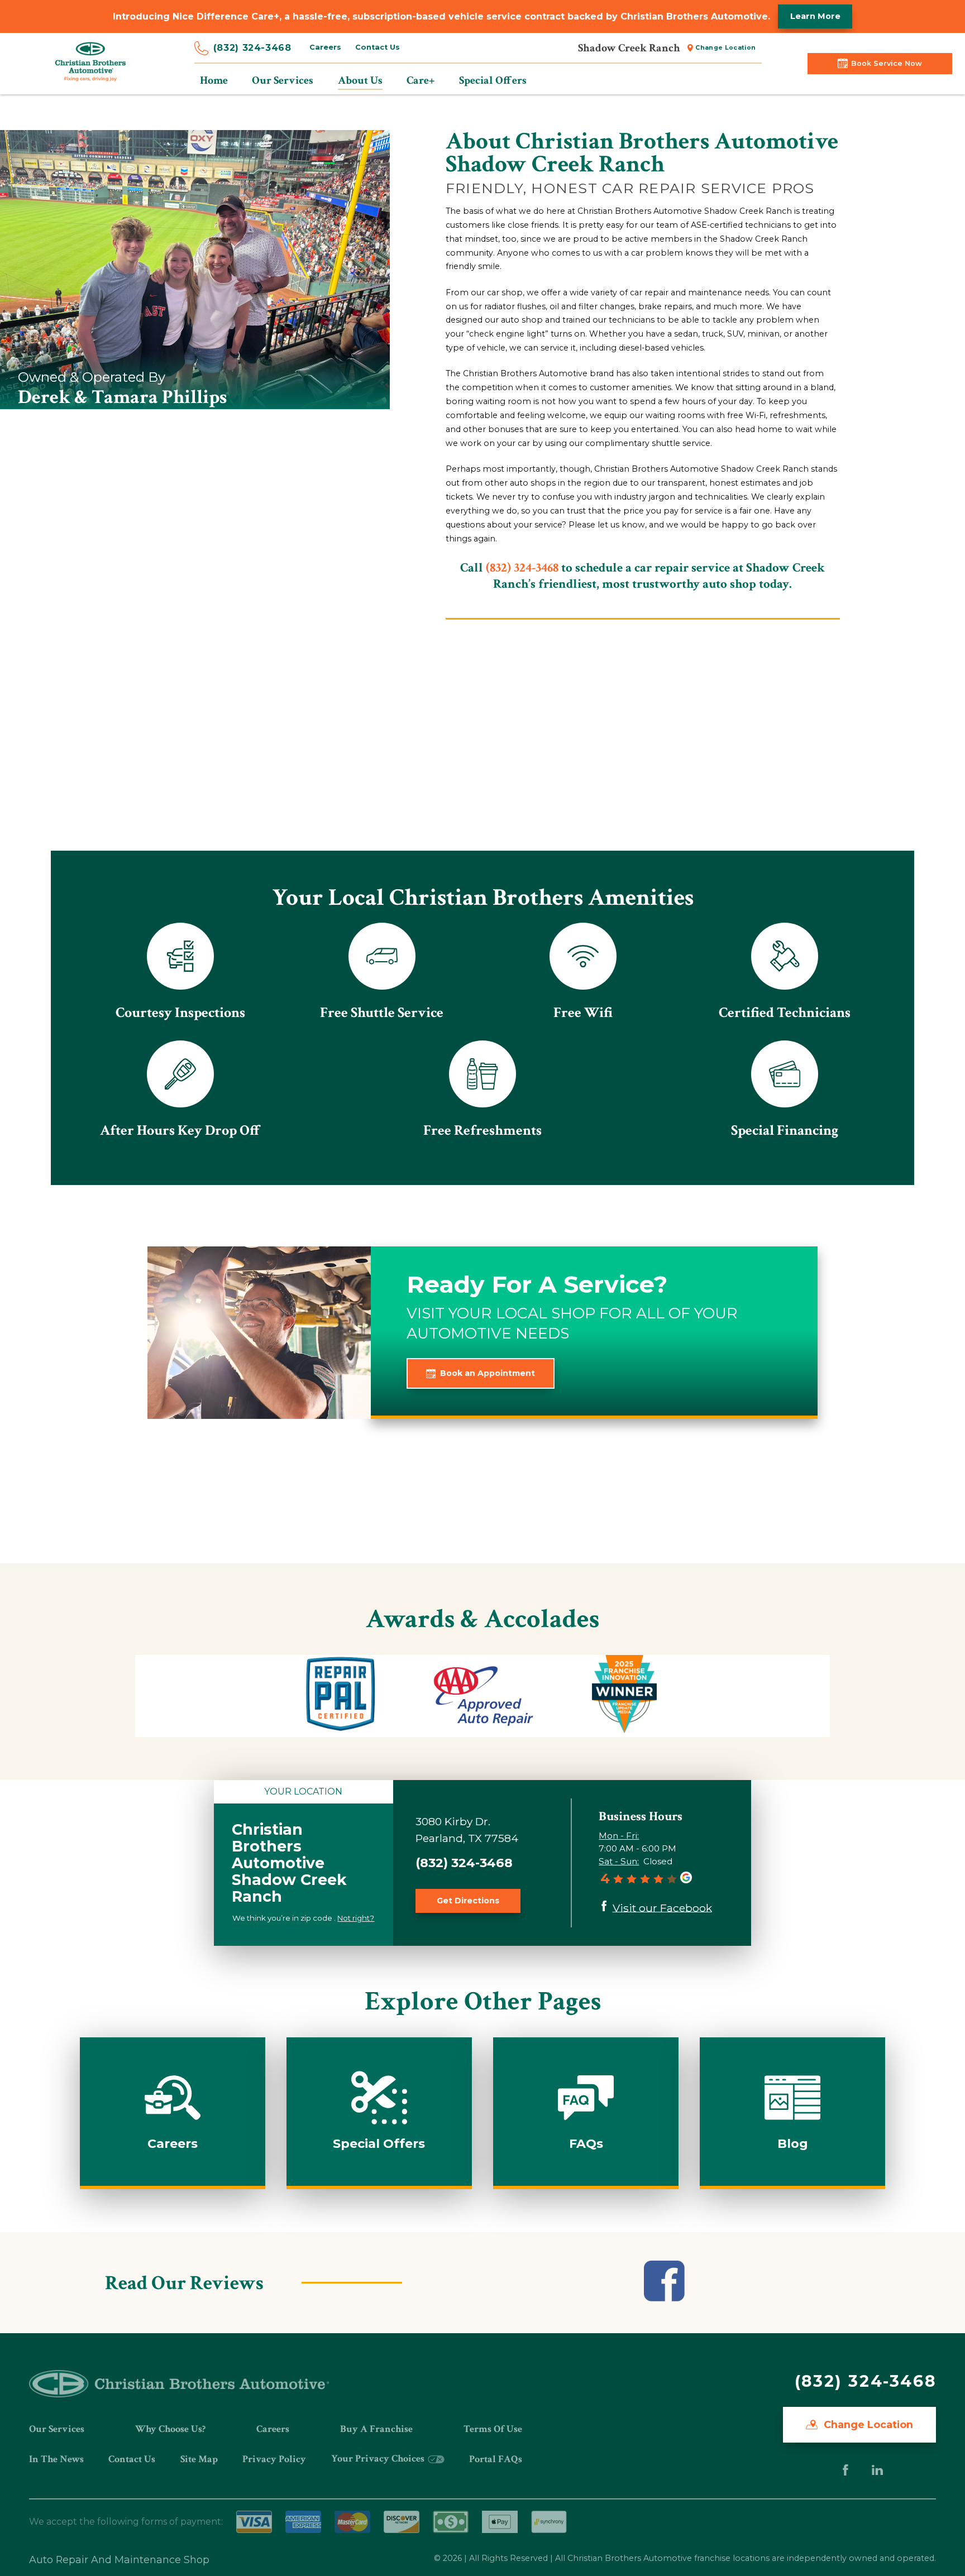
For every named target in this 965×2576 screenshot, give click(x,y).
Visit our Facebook (662, 1907)
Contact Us (378, 47)
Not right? (356, 1918)
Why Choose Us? (170, 2429)
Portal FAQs (496, 2459)
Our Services (57, 2429)
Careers (325, 47)
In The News (56, 2459)
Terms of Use (493, 2429)
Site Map (199, 2459)
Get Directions (468, 1901)
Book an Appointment (488, 1373)
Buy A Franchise (376, 2429)
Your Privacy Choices (379, 2459)
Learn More (815, 16)
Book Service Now (887, 63)
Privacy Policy (274, 2459)
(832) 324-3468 (252, 48)
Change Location (725, 48)
